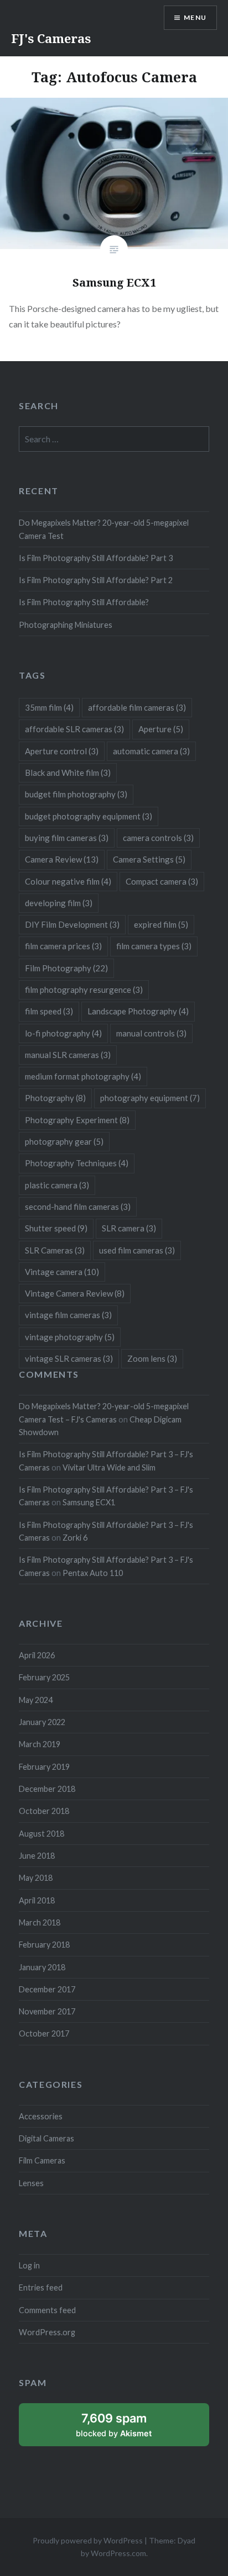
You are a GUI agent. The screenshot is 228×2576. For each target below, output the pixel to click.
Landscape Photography (138, 1011)
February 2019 (44, 1767)
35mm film (49, 707)
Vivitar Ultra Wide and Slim (109, 1467)
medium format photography (83, 1076)
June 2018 (37, 1856)
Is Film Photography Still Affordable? (84, 602)
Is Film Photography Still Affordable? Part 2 (96, 580)
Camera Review (62, 859)
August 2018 (42, 1834)
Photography (55, 1098)
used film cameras (137, 1250)
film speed (49, 1011)
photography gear (64, 1141)
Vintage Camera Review (75, 1293)
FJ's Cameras (51, 38)
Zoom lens (152, 1358)
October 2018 (44, 1811)
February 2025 (44, 1677)
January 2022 (42, 1722)
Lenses (31, 2183)
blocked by (127, 2429)
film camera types (154, 946)
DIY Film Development (72, 924)
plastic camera (57, 1185)
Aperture (161, 729)
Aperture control (62, 751)
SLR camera (129, 1228)
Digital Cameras (46, 2138)
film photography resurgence (84, 990)
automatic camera (151, 751)
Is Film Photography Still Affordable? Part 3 (96, 558)
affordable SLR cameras (74, 729)
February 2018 (44, 1945)
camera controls (158, 838)
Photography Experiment (77, 1120)
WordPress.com (118, 2553)
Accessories (41, 2116)
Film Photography (66, 968)
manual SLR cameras (68, 1055)
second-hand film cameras (78, 1207)
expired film (161, 924)
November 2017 (47, 2011)
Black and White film (68, 773)
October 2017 (44, 2033)
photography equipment (150, 1098)
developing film (59, 903)
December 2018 (47, 1789)
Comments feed (47, 2310)
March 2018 (40, 1922)
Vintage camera (62, 1272)
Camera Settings (149, 859)
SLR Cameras (55, 1250)
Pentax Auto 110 (93, 1573)
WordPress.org (47, 2332)
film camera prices (63, 946)
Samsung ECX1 (89, 1502)
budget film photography (76, 794)
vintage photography (70, 1337)
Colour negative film (68, 881)
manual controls (151, 1033)
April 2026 (37, 1655)
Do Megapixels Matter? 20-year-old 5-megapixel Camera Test (104, 529)
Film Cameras (42, 2160)
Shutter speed (56, 1228)
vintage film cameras (68, 1315)
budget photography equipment (89, 816)
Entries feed (41, 2287)
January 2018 (42, 1967)
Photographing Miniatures (66, 625)
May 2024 (36, 1700)
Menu (195, 17)
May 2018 (36, 1878)
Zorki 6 (75, 1538)
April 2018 (37, 1900)
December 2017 (47, 1989)
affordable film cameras (137, 707)
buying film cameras (67, 838)
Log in (29, 2265)
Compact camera (162, 881)
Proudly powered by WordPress (88, 2540)
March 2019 (40, 1744)
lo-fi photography (63, 1033)
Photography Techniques (77, 1163)
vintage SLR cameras (69, 1358)
